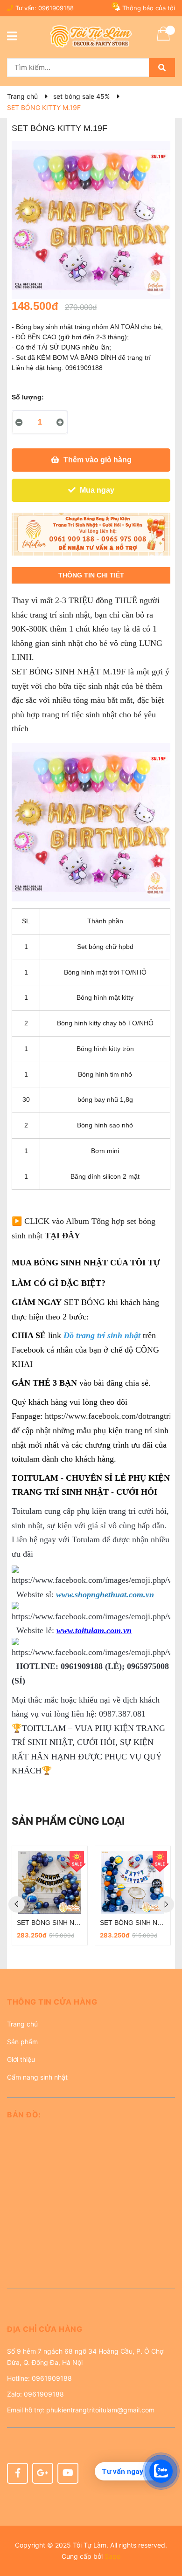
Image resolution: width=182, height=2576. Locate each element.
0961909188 (56, 8)
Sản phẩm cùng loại (68, 1821)
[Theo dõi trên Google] (43, 2473)
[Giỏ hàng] (163, 40)
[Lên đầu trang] (166, 2532)
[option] (62, 1896)
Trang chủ (22, 2024)
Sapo (112, 2556)
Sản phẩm (22, 2042)
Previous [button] (17, 1904)
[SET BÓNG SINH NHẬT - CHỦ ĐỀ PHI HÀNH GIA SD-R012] (62, 1882)
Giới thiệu (21, 2059)
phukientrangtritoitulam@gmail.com (100, 2410)
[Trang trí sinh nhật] (91, 534)
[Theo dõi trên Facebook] (17, 2473)
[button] (91, 2005)
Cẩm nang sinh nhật (37, 2077)
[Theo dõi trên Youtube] (68, 2473)
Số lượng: (28, 397)
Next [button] (166, 1904)
